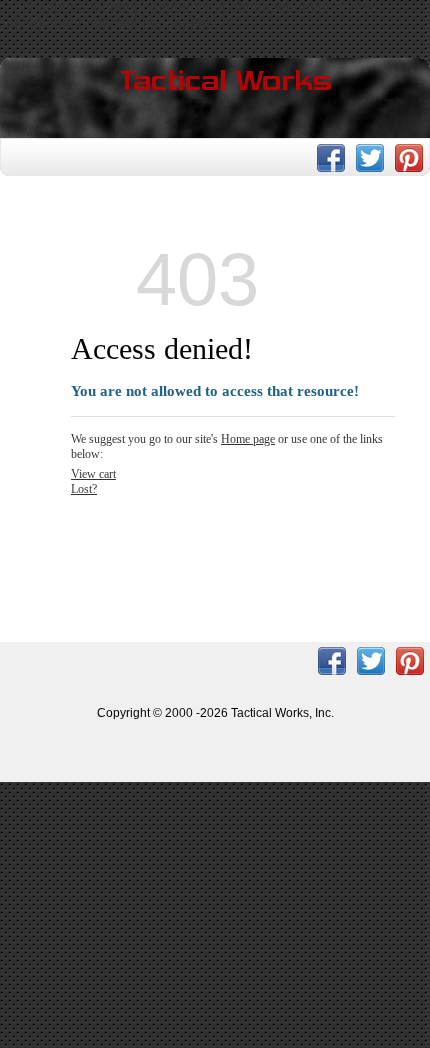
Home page (248, 439)
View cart (93, 474)
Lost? (84, 489)
